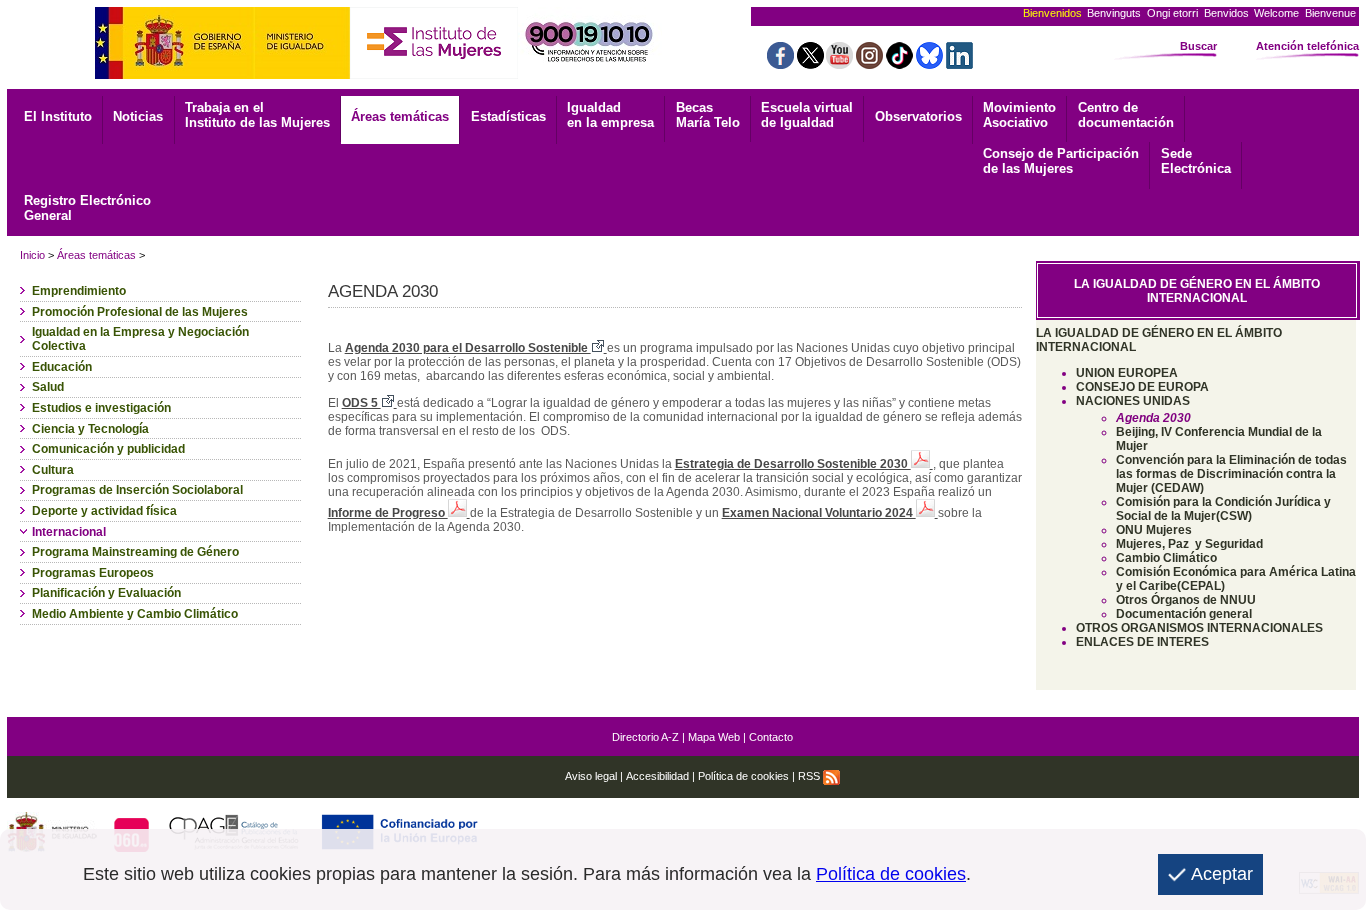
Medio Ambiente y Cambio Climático (135, 614)
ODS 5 (361, 403)
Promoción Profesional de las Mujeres (140, 312)
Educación (62, 367)
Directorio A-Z (645, 737)
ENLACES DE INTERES (1142, 642)
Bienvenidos (1052, 13)
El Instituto (58, 116)
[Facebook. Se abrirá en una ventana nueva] (780, 63)
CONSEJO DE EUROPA (1142, 387)
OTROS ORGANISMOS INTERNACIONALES (1199, 628)
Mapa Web (714, 737)
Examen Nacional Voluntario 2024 (819, 513)
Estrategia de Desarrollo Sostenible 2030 (793, 464)
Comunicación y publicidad (108, 449)
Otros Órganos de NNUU (1186, 600)
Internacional (69, 532)
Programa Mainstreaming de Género (135, 552)
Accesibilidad (657, 776)
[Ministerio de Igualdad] (222, 73)
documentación (1126, 115)
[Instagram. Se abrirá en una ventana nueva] (869, 63)
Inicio (32, 255)
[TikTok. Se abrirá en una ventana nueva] (899, 63)
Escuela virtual (807, 115)
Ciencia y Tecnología (90, 429)
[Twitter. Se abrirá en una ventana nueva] (810, 63)
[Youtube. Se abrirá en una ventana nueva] (839, 63)
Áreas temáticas (400, 116)
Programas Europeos (93, 573)
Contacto (771, 737)
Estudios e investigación (101, 408)
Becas (708, 115)
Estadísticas (508, 116)
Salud (48, 387)
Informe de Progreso (388, 513)
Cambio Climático (1166, 558)
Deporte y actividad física (104, 511)
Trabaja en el (257, 115)
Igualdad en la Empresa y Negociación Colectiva (140, 339)
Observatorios (918, 116)
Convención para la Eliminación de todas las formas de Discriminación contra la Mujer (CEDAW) (1231, 474)
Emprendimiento (79, 291)
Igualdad (610, 115)
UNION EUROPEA (1127, 373)
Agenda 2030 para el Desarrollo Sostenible (468, 348)
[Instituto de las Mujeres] (434, 73)
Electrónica (1196, 161)
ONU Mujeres (1154, 530)
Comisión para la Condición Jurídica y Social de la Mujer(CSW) (1223, 509)
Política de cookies (743, 776)
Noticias (138, 116)
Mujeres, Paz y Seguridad (1189, 544)
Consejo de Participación (1061, 161)
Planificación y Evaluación (106, 593)
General (87, 208)
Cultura (53, 470)
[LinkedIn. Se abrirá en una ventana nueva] (959, 63)
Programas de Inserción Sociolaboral (137, 490)
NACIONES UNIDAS (1133, 401)
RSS (810, 776)
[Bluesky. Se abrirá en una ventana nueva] (929, 63)
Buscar (1198, 46)
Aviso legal (591, 776)
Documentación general (1184, 614)
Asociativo (1019, 115)
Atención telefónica (1307, 46)
